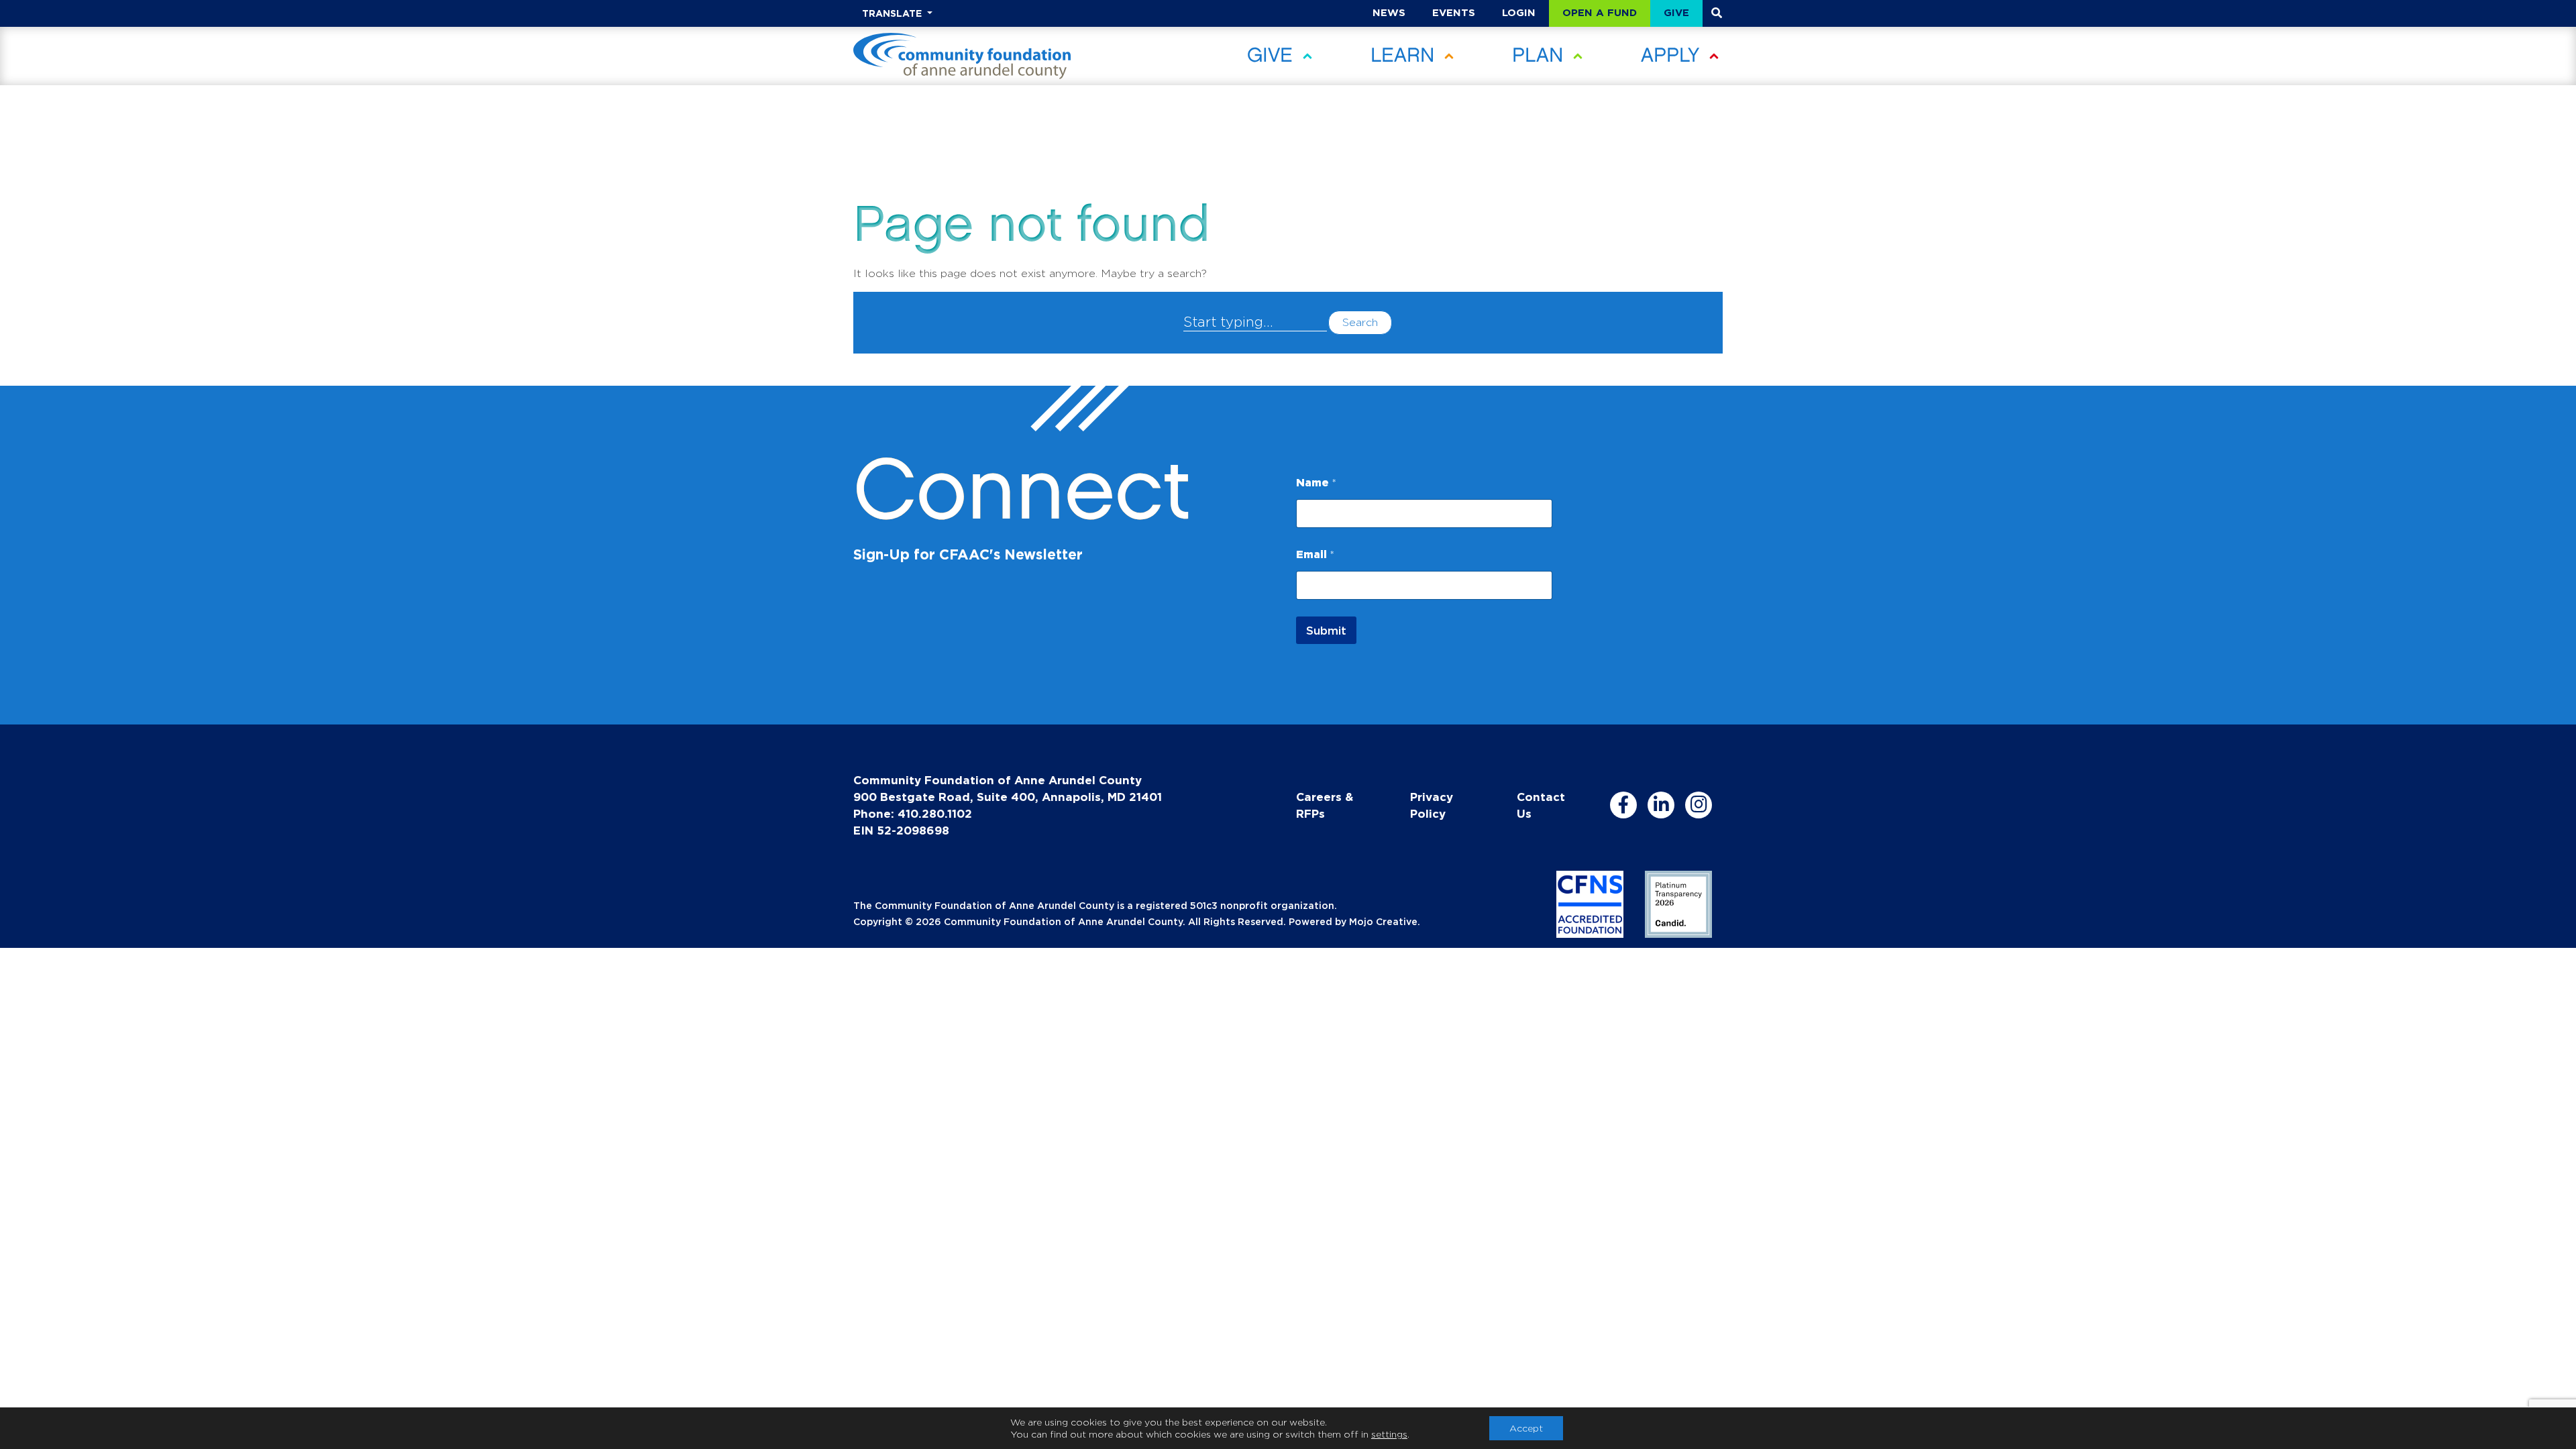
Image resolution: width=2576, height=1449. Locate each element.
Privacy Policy (1432, 805)
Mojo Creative (1383, 921)
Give (1676, 12)
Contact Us (1541, 805)
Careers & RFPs (1325, 805)
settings (1389, 1434)
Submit (1326, 630)
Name (1316, 482)
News (1389, 12)
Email (1315, 554)
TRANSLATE (893, 13)
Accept (1526, 1428)
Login (1519, 12)
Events (1454, 12)
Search (1360, 322)
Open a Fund (1600, 12)
